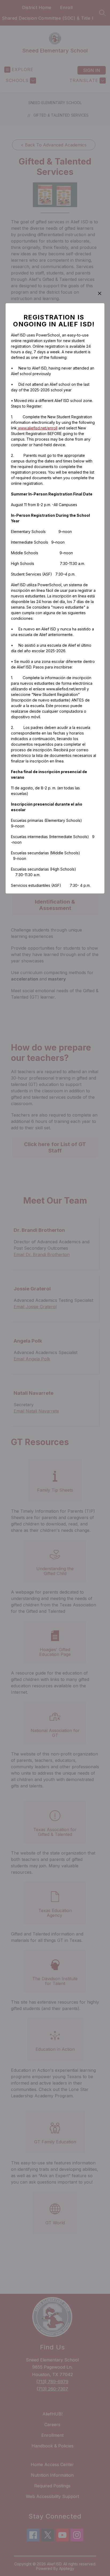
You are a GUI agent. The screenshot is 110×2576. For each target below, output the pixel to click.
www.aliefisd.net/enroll (37, 428)
